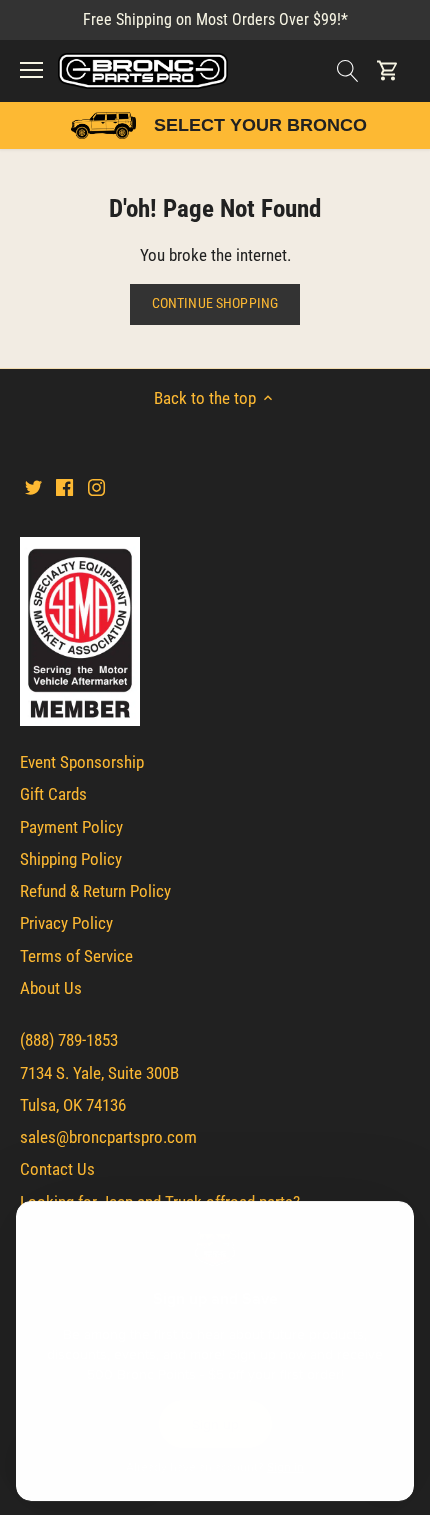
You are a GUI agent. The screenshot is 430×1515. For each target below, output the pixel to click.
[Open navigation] (31, 70)
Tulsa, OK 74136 (73, 1105)
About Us (51, 988)
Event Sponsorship (82, 762)
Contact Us (57, 1169)
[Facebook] (64, 487)
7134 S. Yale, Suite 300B (99, 1073)
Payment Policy (71, 827)
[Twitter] (33, 487)
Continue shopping (215, 303)
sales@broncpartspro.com (108, 1137)
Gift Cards (53, 794)
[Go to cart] (388, 70)
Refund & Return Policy (95, 891)
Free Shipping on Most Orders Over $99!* (215, 19)
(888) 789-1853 (69, 1040)
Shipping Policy (71, 859)
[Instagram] (96, 487)
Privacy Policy (66, 923)
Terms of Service (76, 956)
